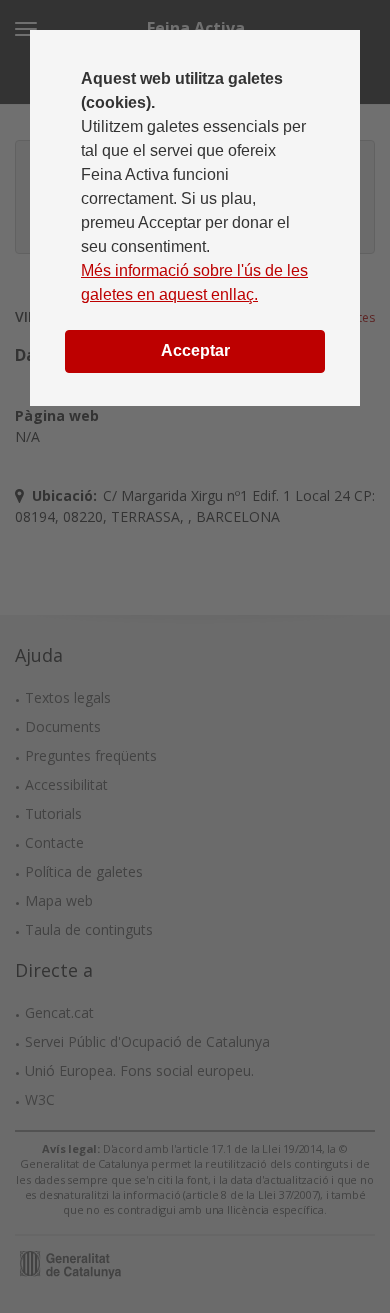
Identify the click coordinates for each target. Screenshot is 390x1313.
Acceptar (195, 350)
